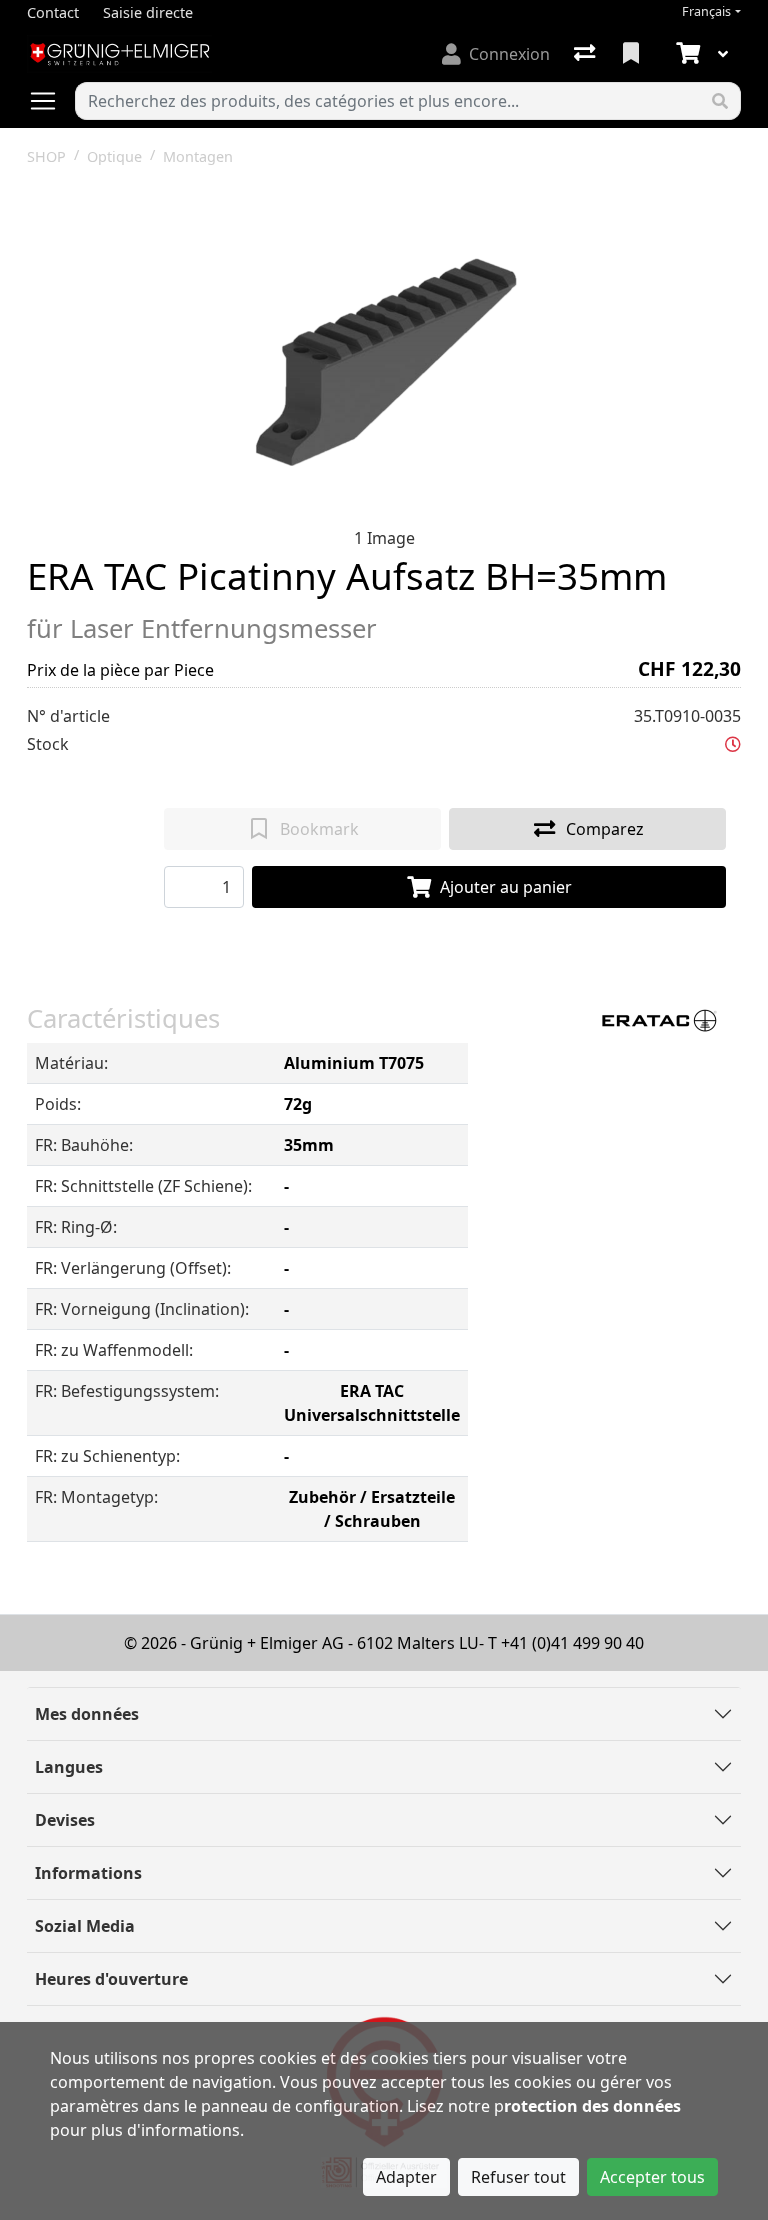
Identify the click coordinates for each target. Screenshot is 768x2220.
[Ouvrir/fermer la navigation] (51, 101)
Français (706, 11)
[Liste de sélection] (633, 54)
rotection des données (592, 2106)
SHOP (46, 156)
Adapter (406, 2177)
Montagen (198, 156)
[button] (733, 744)
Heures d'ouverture (111, 1979)
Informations (88, 1873)
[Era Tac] (656, 1019)
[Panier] (686, 54)
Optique (114, 156)
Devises (65, 1820)
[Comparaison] (586, 54)
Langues (69, 1767)
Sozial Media (85, 1926)
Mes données (87, 1714)
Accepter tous (652, 2177)
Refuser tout (518, 2177)
